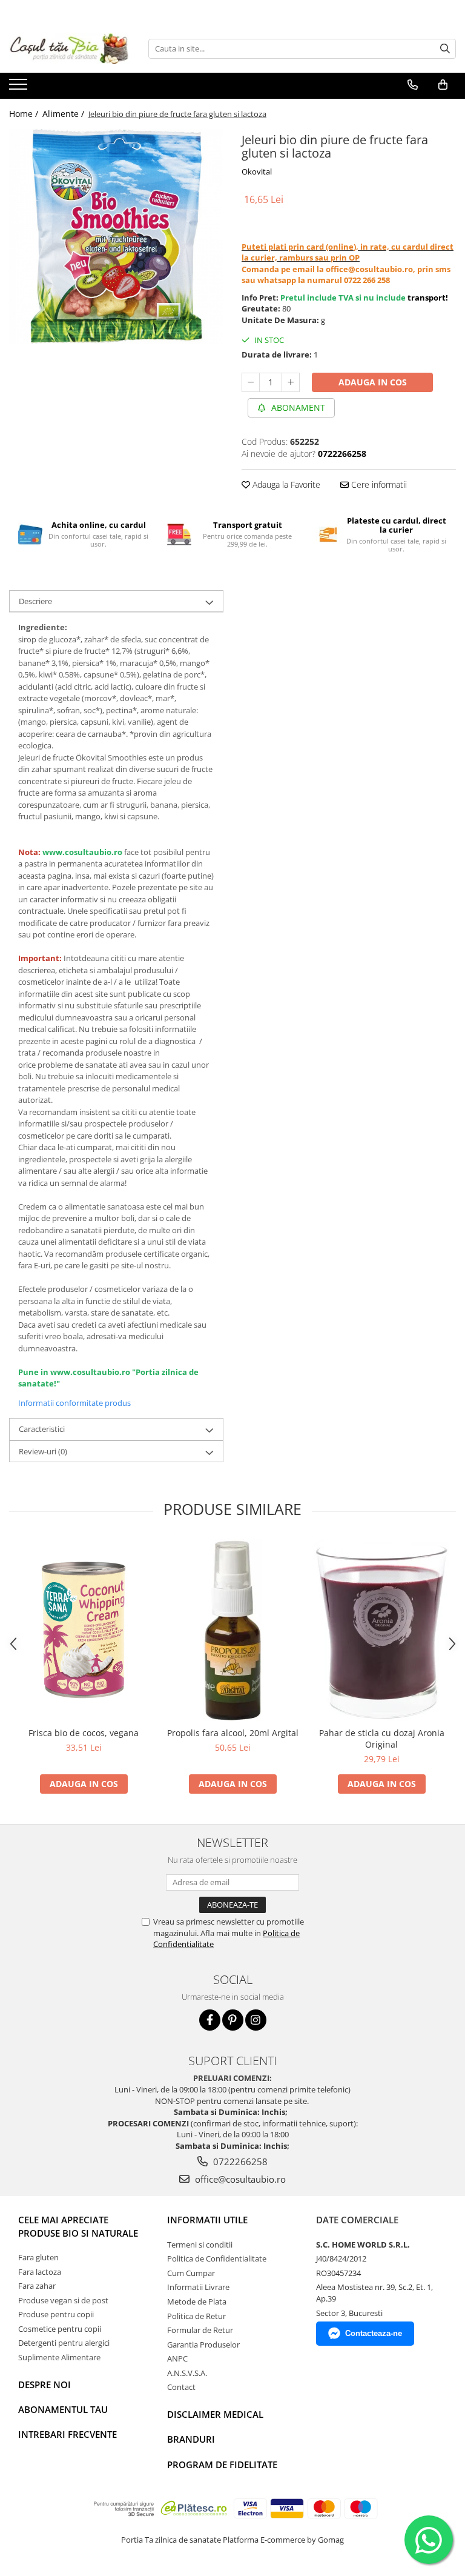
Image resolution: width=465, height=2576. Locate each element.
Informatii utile (207, 2220)
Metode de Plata (197, 2301)
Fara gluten (38, 2257)
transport (427, 298)
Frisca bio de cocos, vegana (84, 1733)
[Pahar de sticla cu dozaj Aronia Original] (381, 1630)
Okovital (257, 171)
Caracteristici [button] (42, 1429)
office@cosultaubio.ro (239, 2179)
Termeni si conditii (200, 2245)
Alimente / (64, 114)
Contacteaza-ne (374, 2333)
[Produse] (20, 88)
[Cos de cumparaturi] (443, 85)
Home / (25, 114)
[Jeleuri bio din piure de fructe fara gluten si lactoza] (116, 236)
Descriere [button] (35, 601)
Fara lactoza (40, 2272)
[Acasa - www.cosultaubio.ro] (70, 48)
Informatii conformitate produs (74, 1403)
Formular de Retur (200, 2330)
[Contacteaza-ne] (413, 85)
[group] (116, 236)
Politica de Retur (196, 2316)
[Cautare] (445, 49)
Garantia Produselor (203, 2345)
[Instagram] (256, 2020)
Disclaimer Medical (215, 2414)
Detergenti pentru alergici (64, 2343)
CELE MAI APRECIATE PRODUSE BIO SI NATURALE (78, 2226)
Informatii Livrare (198, 2287)
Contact (181, 2387)
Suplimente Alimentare (59, 2357)
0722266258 (239, 2162)
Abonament (297, 408)
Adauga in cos (373, 382)
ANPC (177, 2358)
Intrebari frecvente (68, 2434)
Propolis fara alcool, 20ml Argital (233, 1733)
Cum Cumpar (191, 2273)
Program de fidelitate (222, 2465)
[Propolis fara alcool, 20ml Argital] (232, 1630)
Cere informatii (378, 484)
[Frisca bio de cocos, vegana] (84, 1630)
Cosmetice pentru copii (60, 2329)
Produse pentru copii (56, 2314)
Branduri (191, 2439)
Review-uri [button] (43, 1451)
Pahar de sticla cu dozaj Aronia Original (382, 1739)
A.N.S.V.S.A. (187, 2373)
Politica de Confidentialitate (217, 2258)
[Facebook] (210, 2020)
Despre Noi (45, 2385)
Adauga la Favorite (285, 484)
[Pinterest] (233, 2020)
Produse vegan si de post (63, 2300)
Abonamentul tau (63, 2409)
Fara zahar (37, 2286)
